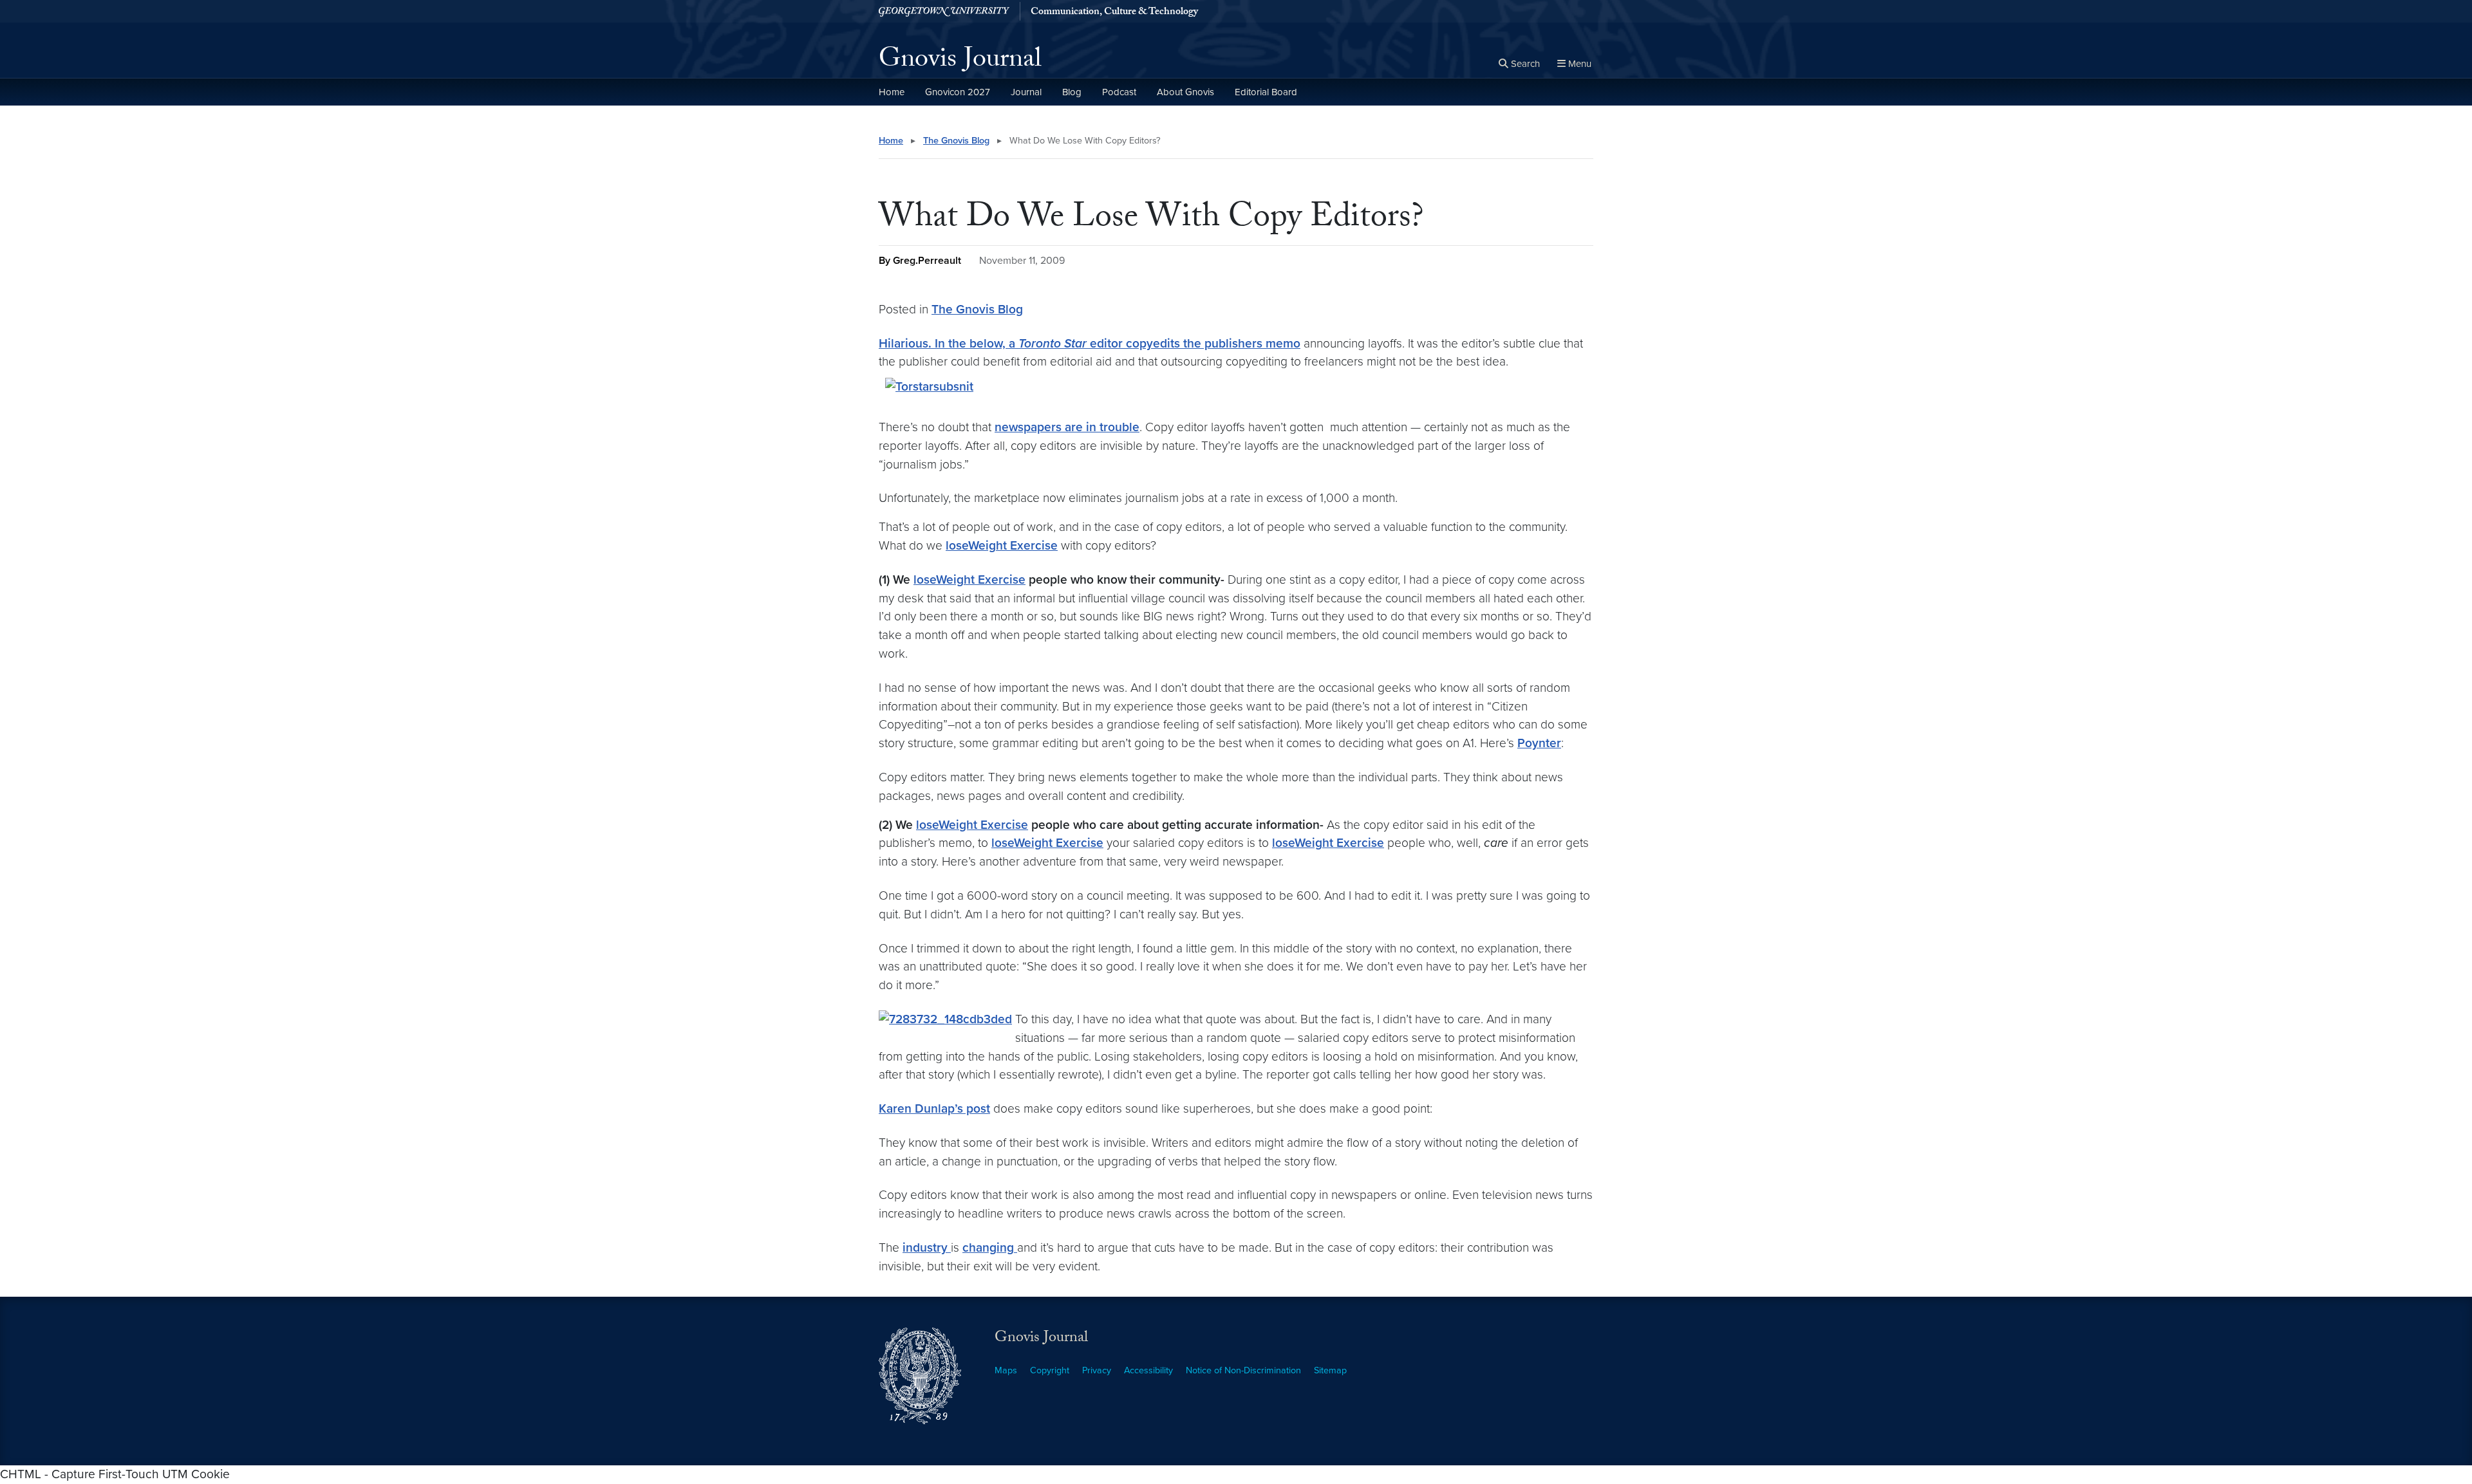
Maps (1006, 1370)
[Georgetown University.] (944, 11)
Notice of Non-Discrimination (1243, 1370)
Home (892, 92)
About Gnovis (1185, 92)
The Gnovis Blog (956, 141)
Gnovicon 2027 (958, 92)
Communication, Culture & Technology (1114, 13)
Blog (1072, 92)
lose (1002, 545)
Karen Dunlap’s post (934, 1108)
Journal (1026, 92)
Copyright (1050, 1370)
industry (927, 1247)
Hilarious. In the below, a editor (1002, 343)
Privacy (1097, 1370)
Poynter (1539, 743)
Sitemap (1330, 1370)
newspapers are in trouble (1067, 427)
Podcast (1119, 92)
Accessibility (1148, 1370)
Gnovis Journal (960, 62)
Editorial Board (1266, 92)
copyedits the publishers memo (1213, 343)
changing (990, 1247)
